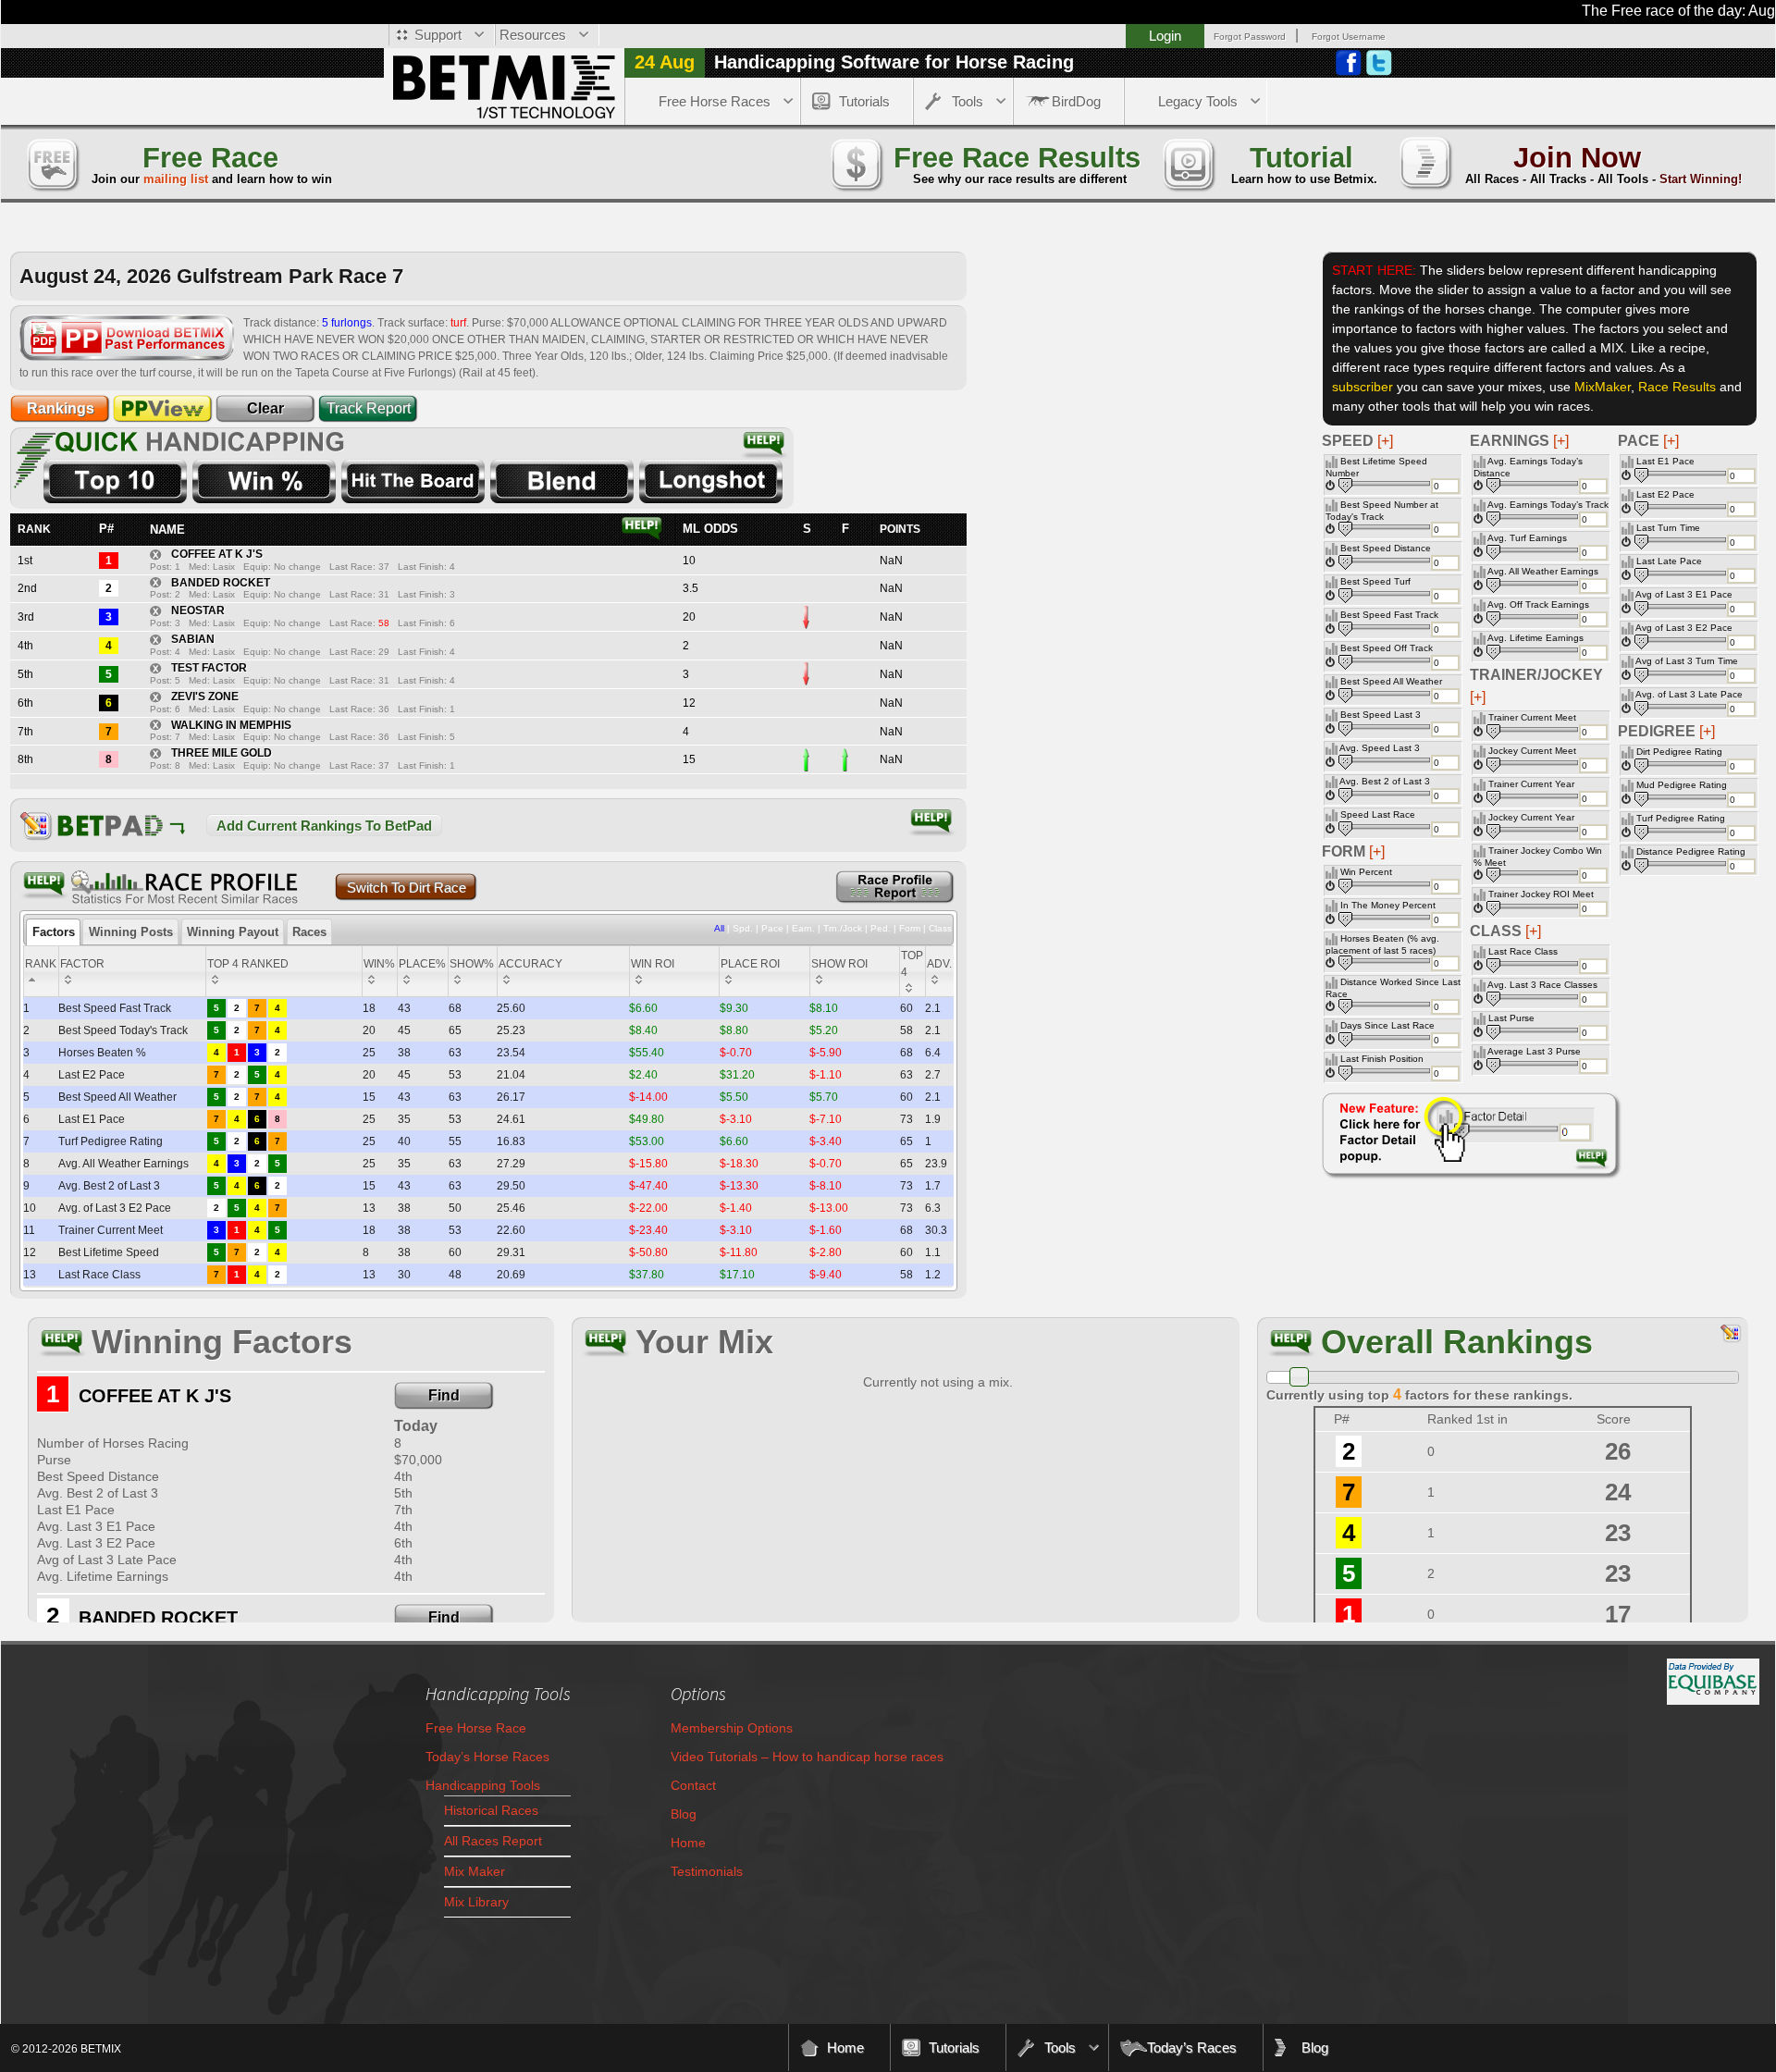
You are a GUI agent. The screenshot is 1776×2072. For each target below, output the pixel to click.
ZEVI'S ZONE (205, 697)
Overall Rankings (1457, 1342)
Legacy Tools (1198, 101)
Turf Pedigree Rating (1681, 818)
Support (438, 35)
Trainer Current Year (1531, 784)
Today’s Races (1192, 2047)
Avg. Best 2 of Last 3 (1385, 781)
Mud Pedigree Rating (1682, 785)
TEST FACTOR (209, 668)
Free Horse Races (715, 101)
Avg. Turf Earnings (1527, 538)
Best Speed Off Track (1387, 648)
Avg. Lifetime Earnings (1535, 638)
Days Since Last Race (1387, 1025)
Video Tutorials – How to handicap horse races (807, 1757)
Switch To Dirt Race (407, 888)
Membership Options (732, 1728)
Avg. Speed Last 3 (1380, 748)
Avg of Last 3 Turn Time (1687, 661)
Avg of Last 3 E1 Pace (1684, 594)
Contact (693, 1785)
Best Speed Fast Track (1389, 615)
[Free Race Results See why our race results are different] (856, 162)
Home (688, 1843)
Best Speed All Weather (1391, 681)
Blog (684, 1814)
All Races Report (493, 1841)
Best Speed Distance (1386, 548)
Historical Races (491, 1810)
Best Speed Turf (1375, 581)
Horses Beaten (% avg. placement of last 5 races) (1382, 944)
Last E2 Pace (1665, 494)
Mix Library (476, 1902)
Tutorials (864, 101)
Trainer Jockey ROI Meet (1541, 894)
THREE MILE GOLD (222, 753)
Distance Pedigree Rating (1691, 851)
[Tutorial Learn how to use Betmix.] (1188, 162)
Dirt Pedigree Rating (1679, 752)
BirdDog (1076, 101)
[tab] (53, 932)
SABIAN (193, 639)
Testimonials (707, 1871)
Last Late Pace (1669, 561)
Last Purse (1511, 1018)
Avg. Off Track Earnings (1538, 604)
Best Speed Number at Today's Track (1382, 511)
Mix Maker (475, 1871)
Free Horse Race (476, 1728)
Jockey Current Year (1531, 817)
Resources (533, 35)
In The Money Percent (1388, 905)
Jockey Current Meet (1532, 751)
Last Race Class (1523, 951)
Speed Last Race (1378, 814)
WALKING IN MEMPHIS (231, 725)
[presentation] (53, 932)
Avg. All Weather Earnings (1543, 571)
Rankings (61, 408)
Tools (968, 101)
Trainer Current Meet (1532, 717)
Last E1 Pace (1665, 461)
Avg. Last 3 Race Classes (1542, 985)
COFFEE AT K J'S (217, 554)
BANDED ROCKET (221, 583)
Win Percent (1366, 872)
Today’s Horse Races (487, 1757)
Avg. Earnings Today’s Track (1548, 505)
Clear (265, 408)
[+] (1671, 441)
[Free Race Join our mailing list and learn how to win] (52, 162)
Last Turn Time (1668, 528)
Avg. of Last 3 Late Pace (1689, 694)
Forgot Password (1250, 37)
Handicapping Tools (483, 1785)
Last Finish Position (1382, 1059)
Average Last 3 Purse (1534, 1051)
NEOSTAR (198, 610)
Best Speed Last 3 (1381, 715)
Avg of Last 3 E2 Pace (1684, 628)
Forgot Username (1349, 37)
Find (444, 1395)
